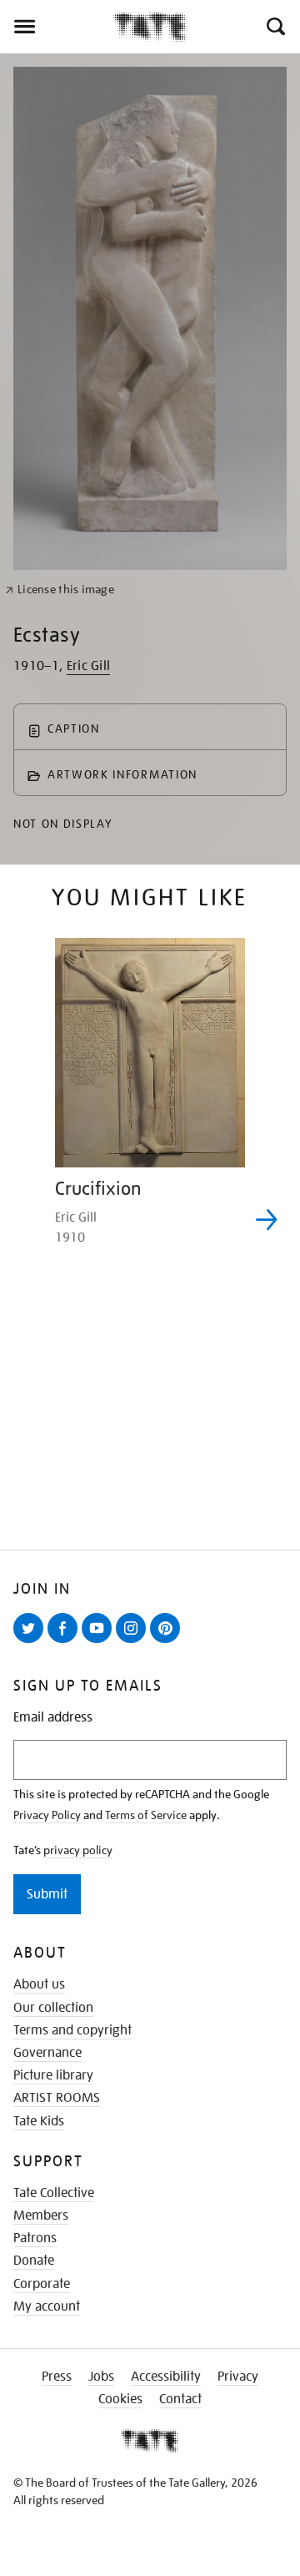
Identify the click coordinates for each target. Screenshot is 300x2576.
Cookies (120, 2399)
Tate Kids (39, 2121)
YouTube (100, 1642)
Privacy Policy (47, 1815)
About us (39, 1984)
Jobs (101, 2377)
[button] (275, 27)
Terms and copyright (72, 2030)
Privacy (238, 2377)
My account (47, 2306)
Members (41, 2216)
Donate (34, 2261)
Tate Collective (54, 2193)
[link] (60, 590)
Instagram (134, 1642)
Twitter (32, 1642)
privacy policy (78, 1850)
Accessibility (166, 2377)
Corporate (42, 2284)
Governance (47, 2053)
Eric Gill (89, 666)
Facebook (66, 1642)
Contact (180, 2399)
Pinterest (168, 1642)
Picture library (53, 2075)
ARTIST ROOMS (57, 2098)
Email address (53, 1718)
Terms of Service (146, 1815)
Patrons (35, 2238)
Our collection (53, 2008)
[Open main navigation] (56, 27)
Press (57, 2377)
